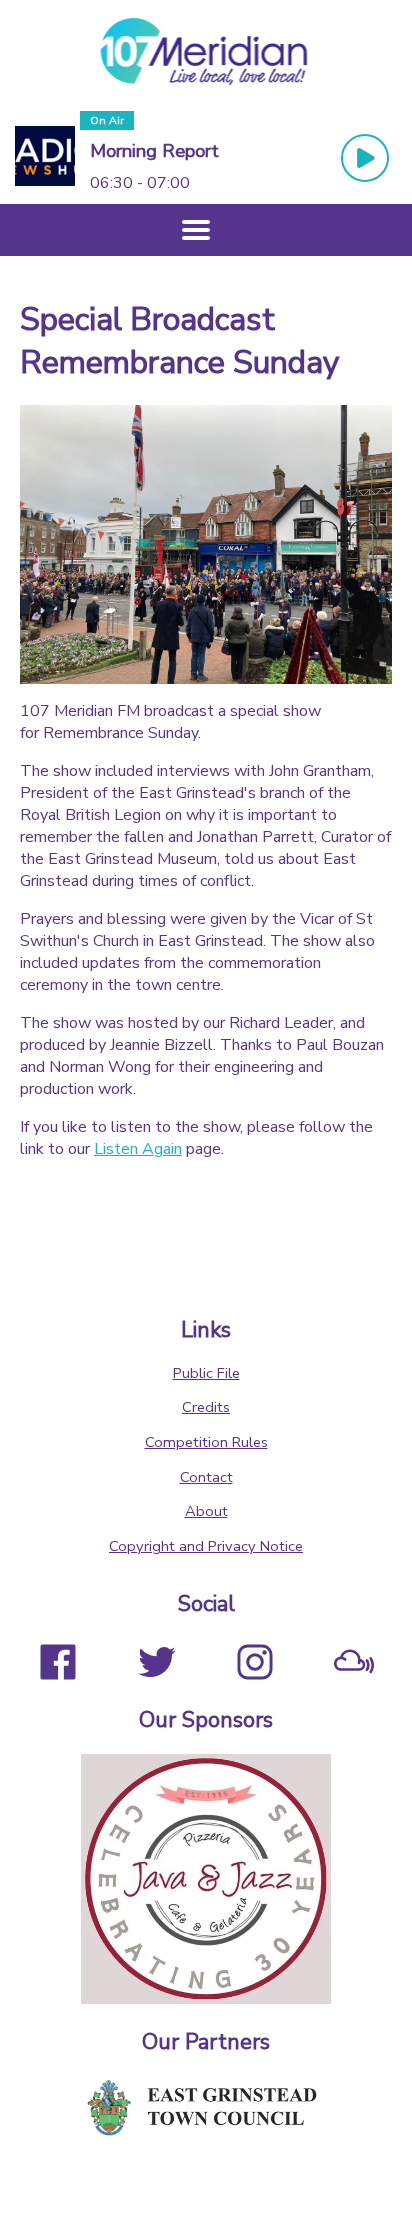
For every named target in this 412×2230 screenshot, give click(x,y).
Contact (206, 1477)
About (206, 1511)
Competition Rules (206, 1442)
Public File (206, 1373)
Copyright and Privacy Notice (206, 1546)
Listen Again (138, 1149)
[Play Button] (365, 158)
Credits (206, 1407)
